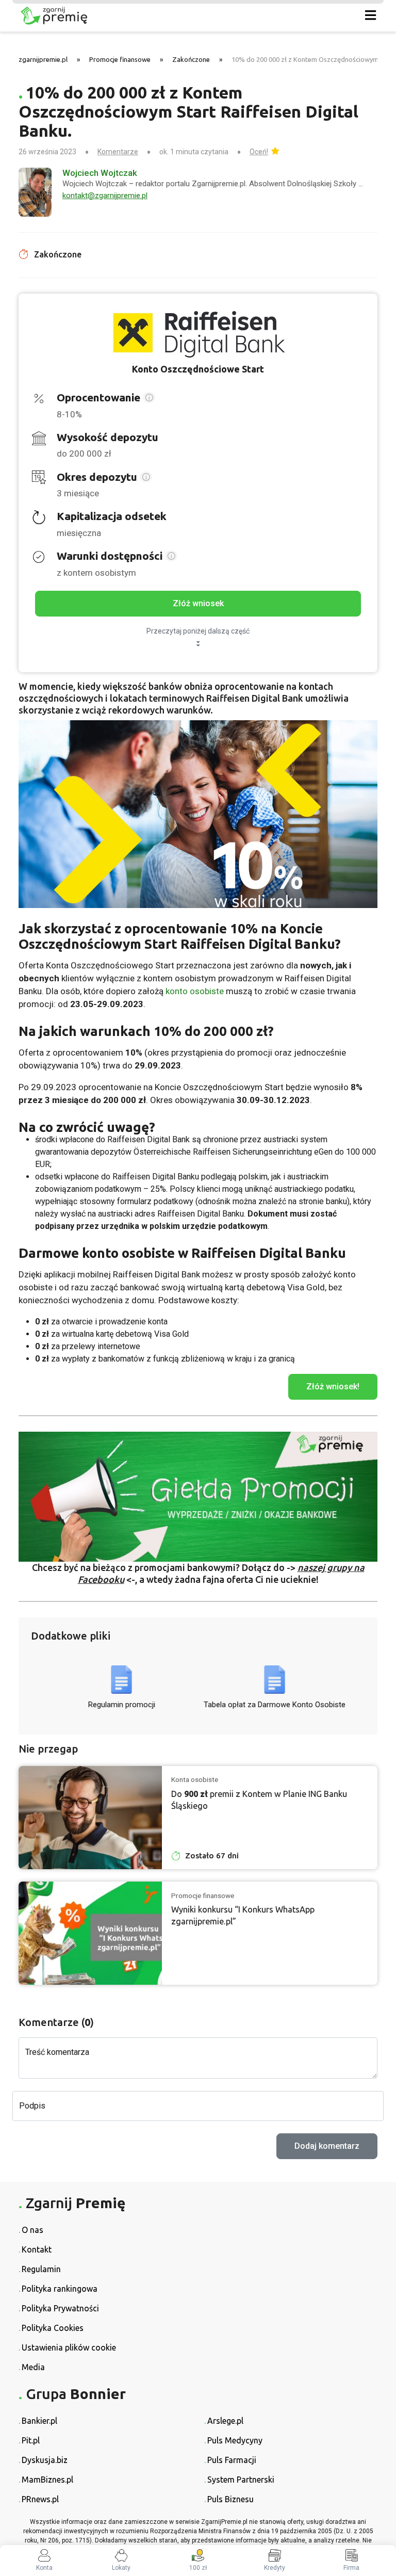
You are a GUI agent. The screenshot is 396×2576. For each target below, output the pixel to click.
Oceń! (259, 152)
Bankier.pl (39, 2421)
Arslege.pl (225, 2421)
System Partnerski (241, 2480)
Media (33, 2367)
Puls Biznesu (230, 2499)
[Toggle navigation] (370, 16)
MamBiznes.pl (47, 2480)
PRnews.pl (40, 2499)
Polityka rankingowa (60, 2289)
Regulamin (41, 2269)
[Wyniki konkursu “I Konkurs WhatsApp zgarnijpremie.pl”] (90, 1933)
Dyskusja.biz (45, 2460)
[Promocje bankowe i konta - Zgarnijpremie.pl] (181, 16)
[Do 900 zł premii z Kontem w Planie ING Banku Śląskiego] (90, 1818)
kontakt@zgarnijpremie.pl (105, 196)
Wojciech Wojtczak (100, 173)
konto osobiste (195, 991)
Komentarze (118, 152)
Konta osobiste (195, 1779)
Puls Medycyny (235, 2440)
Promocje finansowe (120, 59)
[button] (149, 399)
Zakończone (191, 59)
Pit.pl (31, 2440)
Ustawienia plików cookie (69, 2347)
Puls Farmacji (232, 2460)
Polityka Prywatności (60, 2308)
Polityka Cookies (53, 2328)
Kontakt (37, 2249)
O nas (32, 2230)
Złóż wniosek (198, 603)
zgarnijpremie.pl (43, 59)
